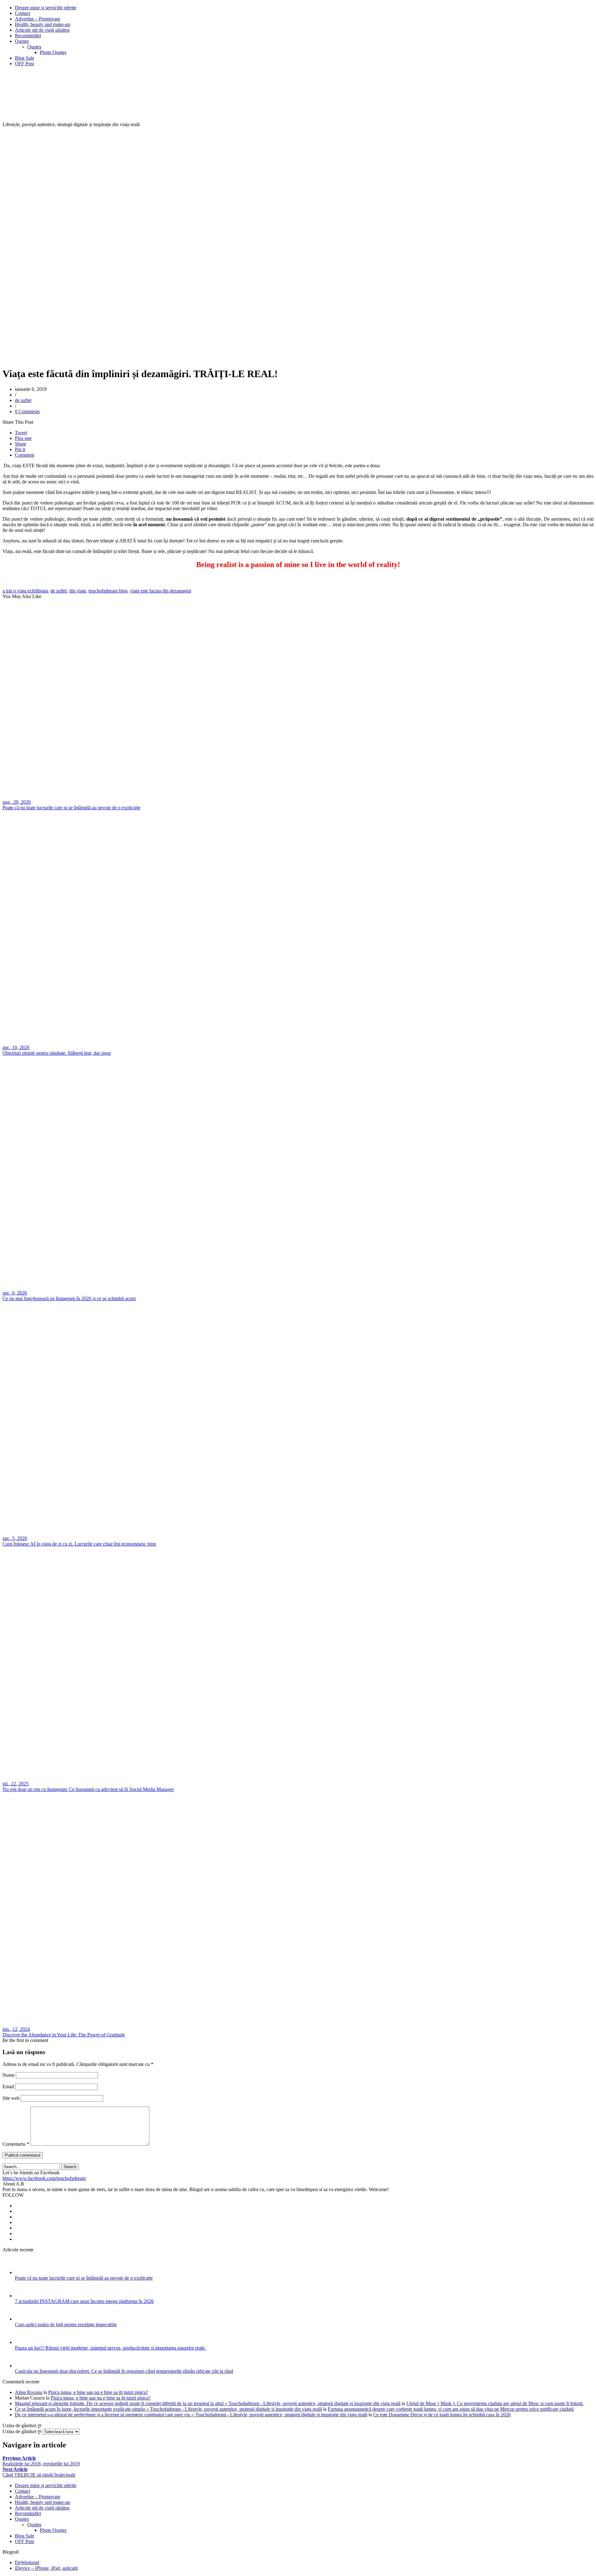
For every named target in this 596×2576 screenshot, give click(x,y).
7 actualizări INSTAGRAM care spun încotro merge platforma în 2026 (84, 2301)
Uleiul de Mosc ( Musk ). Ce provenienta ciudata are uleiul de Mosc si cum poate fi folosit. (495, 2403)
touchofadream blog (108, 591)
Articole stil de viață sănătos (42, 30)
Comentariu (16, 2144)
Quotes (22, 41)
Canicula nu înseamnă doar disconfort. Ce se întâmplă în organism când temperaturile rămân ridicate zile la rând (124, 2371)
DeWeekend (27, 2562)
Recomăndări (28, 36)
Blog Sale (25, 58)
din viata (78, 591)
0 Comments (27, 411)
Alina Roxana (29, 2392)
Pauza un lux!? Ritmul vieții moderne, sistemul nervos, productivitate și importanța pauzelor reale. (110, 2348)
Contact (23, 13)
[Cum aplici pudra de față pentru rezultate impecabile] (23, 2319)
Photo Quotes (53, 52)
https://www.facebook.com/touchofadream (44, 2178)
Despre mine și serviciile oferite (46, 8)
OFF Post (24, 64)
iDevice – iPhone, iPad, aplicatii (46, 2568)
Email (8, 2087)
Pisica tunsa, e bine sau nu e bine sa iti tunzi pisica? (98, 2392)
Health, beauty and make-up (43, 24)
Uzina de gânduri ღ (22, 2431)
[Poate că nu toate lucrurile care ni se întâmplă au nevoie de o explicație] (23, 2272)
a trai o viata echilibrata (25, 591)
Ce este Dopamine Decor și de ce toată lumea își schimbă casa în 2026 (442, 2415)
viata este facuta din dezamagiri (161, 591)
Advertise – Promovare (38, 19)
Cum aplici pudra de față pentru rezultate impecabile (66, 2325)
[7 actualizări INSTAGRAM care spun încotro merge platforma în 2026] (23, 2296)
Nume (9, 2075)
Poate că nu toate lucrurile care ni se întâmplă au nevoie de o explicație (84, 2278)
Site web (11, 2098)
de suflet (23, 400)
